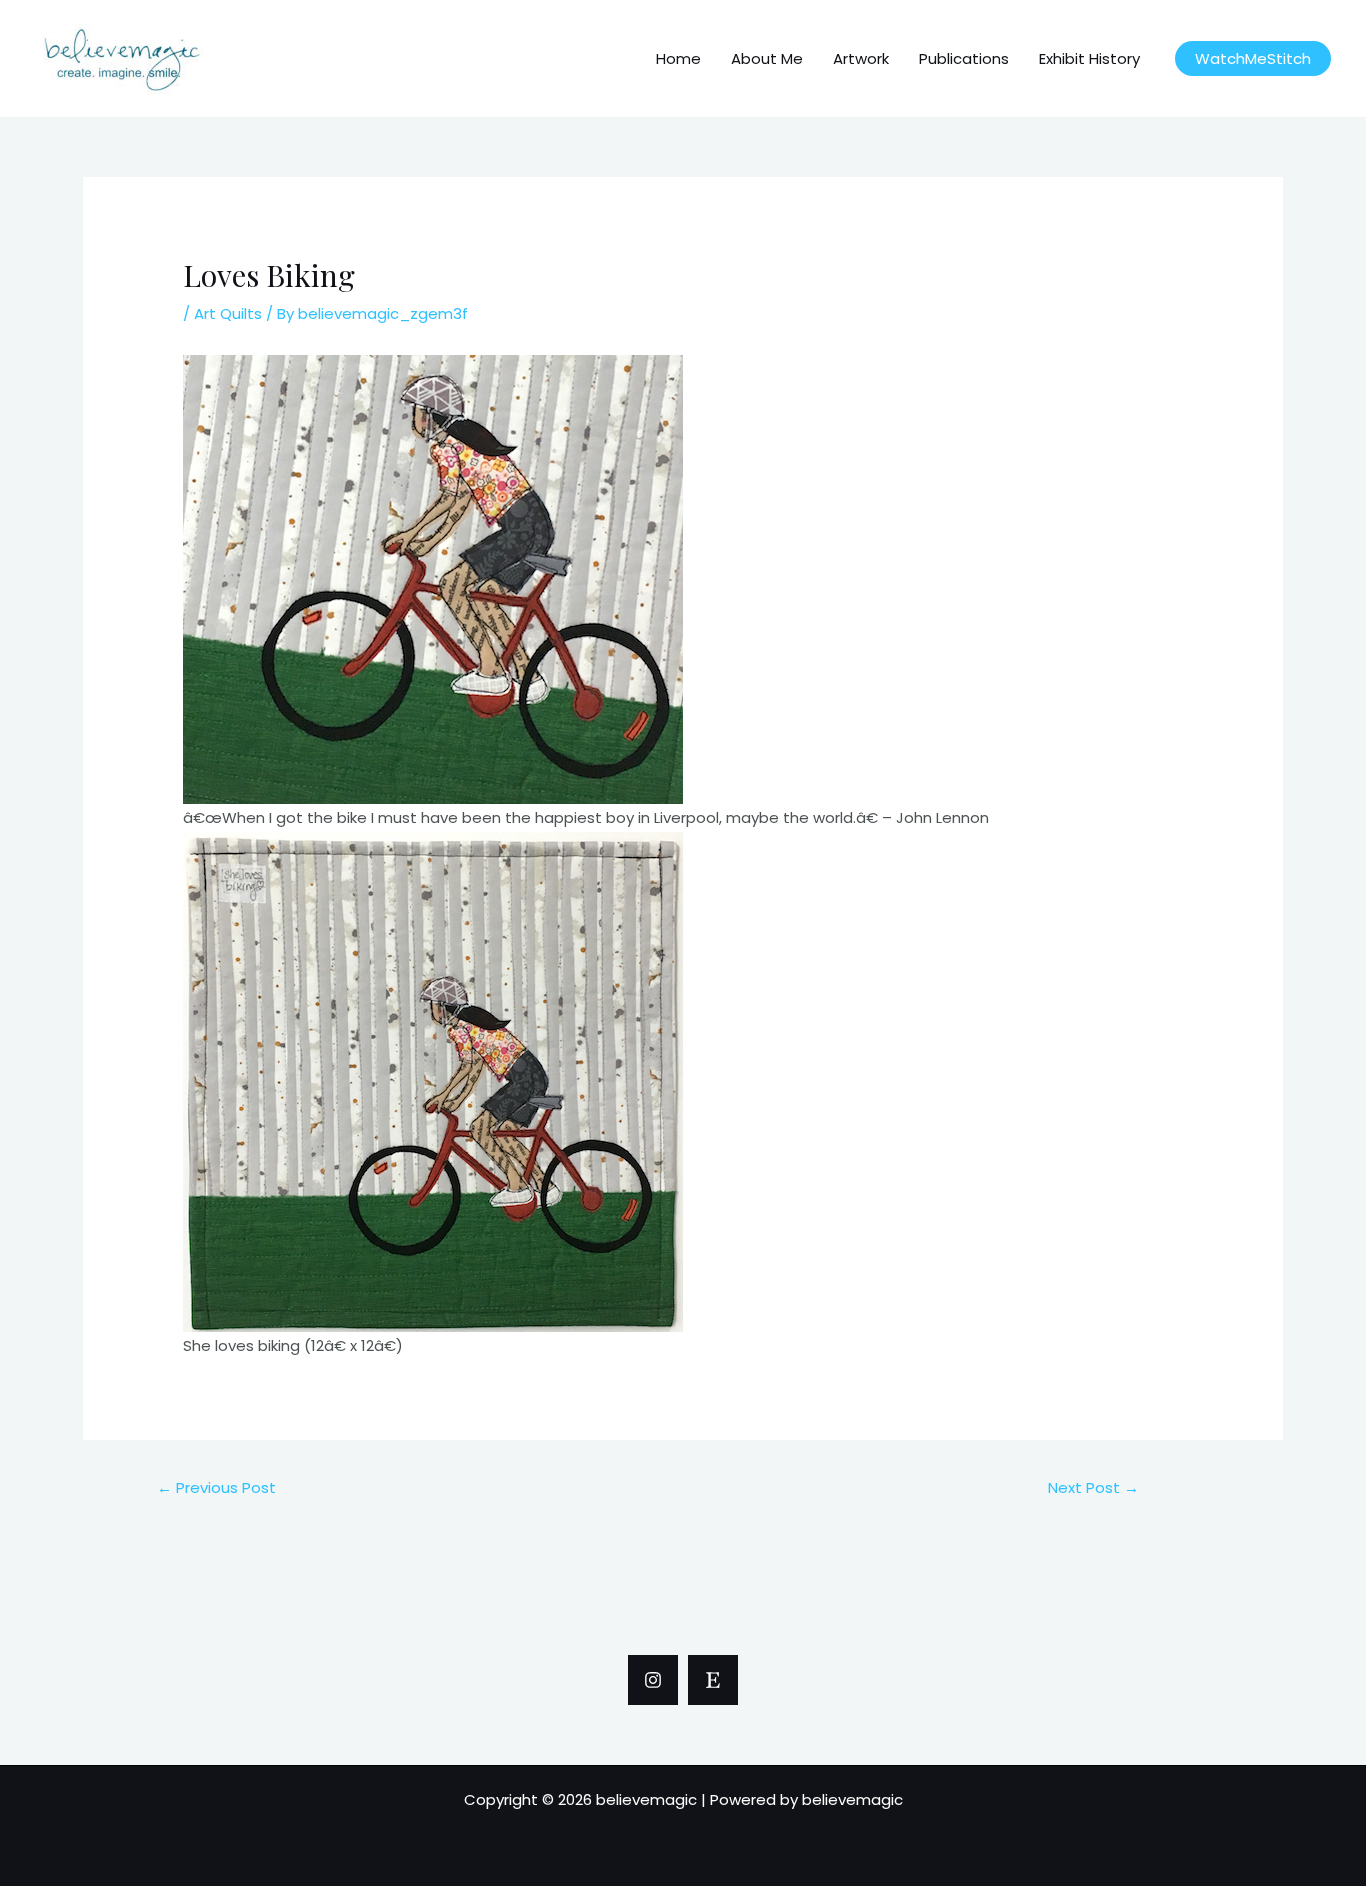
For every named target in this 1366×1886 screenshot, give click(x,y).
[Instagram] (653, 1680)
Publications (964, 58)
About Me (767, 58)
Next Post (1093, 1487)
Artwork (861, 58)
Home (678, 58)
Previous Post (216, 1487)
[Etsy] (713, 1680)
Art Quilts (228, 313)
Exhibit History (1089, 58)
